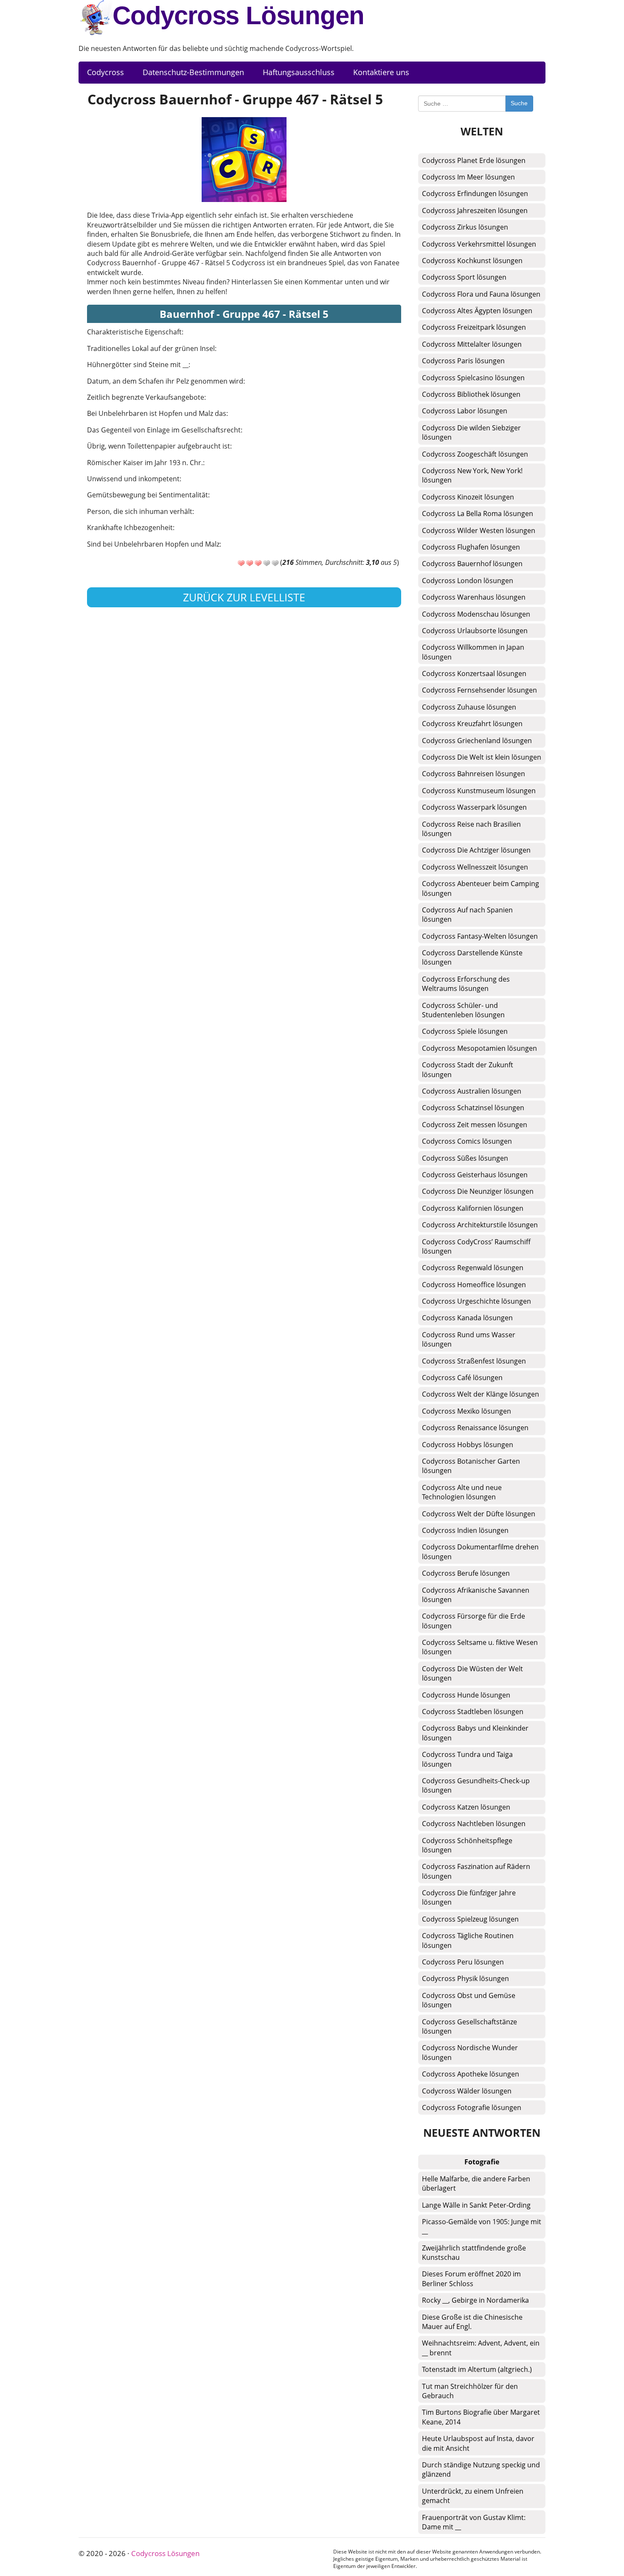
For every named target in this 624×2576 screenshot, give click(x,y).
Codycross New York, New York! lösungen (472, 475)
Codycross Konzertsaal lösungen (474, 673)
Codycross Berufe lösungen (466, 1573)
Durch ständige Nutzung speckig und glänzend (481, 2469)
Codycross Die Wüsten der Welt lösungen (472, 1673)
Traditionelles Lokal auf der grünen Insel (151, 348)
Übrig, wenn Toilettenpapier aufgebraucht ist (159, 446)
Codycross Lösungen (238, 15)
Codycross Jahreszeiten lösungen (475, 210)
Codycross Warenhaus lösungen (474, 597)
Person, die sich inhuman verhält (140, 511)
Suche (519, 103)
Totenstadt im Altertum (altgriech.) (477, 2369)
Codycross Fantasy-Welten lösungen (480, 936)
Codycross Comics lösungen (467, 1141)
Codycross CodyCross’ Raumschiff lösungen (476, 1246)
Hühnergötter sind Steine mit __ (138, 365)
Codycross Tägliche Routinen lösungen (468, 1940)
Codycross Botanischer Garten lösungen (471, 1466)
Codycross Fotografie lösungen (472, 2107)
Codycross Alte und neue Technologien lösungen (462, 1492)
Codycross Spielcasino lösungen (473, 378)
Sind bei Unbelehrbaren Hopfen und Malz (153, 544)
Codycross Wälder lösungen (467, 2091)
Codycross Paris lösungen (463, 361)
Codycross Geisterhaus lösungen (475, 1175)
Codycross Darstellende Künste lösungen (472, 957)
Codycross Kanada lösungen (467, 1318)
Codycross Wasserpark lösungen (474, 807)
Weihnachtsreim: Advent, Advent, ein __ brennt (481, 2348)
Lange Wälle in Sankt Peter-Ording (476, 2205)
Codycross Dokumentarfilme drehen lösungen (480, 1552)
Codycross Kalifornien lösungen (473, 1208)
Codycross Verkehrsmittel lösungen (479, 244)
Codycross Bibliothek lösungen (471, 394)
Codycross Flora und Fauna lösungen (481, 294)
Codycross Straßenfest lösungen (474, 1361)
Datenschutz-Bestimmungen (193, 72)
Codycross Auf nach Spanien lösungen (467, 915)
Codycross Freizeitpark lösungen (474, 327)
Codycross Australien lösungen (472, 1091)
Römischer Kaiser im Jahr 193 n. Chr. (145, 463)
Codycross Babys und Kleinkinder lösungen (475, 1733)
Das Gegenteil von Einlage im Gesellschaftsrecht (164, 430)
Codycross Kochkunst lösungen (472, 261)
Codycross (105, 72)
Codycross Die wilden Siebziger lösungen (471, 432)
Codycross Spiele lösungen (465, 1031)
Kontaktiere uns (381, 72)
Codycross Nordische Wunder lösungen (470, 2052)
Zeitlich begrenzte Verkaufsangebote (146, 397)
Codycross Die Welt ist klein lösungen (482, 757)
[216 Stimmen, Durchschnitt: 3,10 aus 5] (241, 563)
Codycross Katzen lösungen (466, 1807)
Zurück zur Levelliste (244, 597)
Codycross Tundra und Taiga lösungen (467, 1759)
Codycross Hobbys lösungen (468, 1445)
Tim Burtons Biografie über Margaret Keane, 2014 (481, 2417)
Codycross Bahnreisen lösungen (474, 774)
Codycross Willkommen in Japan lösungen (473, 652)
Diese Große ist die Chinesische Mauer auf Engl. (472, 2322)
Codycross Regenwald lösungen (473, 1268)
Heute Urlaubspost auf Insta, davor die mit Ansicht (478, 2443)
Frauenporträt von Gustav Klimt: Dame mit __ (474, 2522)
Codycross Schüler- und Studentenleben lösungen (463, 1010)
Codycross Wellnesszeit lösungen (475, 867)
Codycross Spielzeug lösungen (470, 1919)
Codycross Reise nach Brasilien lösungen (471, 829)
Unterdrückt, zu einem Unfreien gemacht (473, 2496)
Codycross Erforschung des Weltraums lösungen (466, 984)
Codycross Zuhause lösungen (469, 707)
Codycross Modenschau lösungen (476, 614)
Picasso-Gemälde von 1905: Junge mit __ (482, 2226)
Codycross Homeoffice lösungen (474, 1285)
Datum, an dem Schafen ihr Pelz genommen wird (165, 381)
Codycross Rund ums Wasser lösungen (469, 1339)
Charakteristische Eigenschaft (134, 332)
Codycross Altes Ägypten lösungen (477, 311)
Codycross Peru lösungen (463, 1962)
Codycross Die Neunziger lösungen (478, 1191)
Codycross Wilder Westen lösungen (479, 530)
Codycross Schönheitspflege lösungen (467, 1845)
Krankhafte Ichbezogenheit (130, 528)
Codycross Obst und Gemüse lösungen (469, 2000)
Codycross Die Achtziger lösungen (476, 850)
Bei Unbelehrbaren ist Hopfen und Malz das (157, 413)
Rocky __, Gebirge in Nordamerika (475, 2300)
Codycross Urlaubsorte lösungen (475, 631)
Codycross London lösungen (468, 581)
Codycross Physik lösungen (465, 1978)
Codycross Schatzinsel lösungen (473, 1108)
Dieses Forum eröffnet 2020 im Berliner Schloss (471, 2279)
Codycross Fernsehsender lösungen (479, 690)
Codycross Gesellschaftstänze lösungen (469, 2026)
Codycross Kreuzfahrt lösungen (472, 724)
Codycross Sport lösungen (464, 277)
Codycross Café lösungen (462, 1378)
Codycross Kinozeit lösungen (468, 497)
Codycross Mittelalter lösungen (472, 344)
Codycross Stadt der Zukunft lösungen (468, 1069)
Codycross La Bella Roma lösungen (478, 514)
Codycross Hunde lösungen (466, 1695)
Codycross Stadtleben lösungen (473, 1712)
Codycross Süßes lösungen (465, 1158)
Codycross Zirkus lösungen (465, 227)
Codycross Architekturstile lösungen (480, 1225)
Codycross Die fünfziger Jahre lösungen (469, 1897)
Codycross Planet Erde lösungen (474, 160)
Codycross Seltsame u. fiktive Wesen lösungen (480, 1647)
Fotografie (482, 2162)
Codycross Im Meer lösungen (468, 177)
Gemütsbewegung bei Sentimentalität (148, 495)
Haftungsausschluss (299, 72)
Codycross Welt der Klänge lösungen (481, 1394)
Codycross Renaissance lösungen (475, 1428)
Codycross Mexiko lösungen (467, 1411)
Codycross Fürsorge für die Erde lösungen (474, 1621)
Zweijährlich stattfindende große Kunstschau (474, 2253)
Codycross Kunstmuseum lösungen (479, 791)
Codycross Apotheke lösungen (471, 2074)
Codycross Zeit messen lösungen (475, 1125)
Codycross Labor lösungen (465, 411)
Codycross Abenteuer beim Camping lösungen (481, 888)
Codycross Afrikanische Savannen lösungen (476, 1595)
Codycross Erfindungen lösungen (475, 194)
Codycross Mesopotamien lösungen (479, 1048)
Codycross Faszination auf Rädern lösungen (476, 1871)
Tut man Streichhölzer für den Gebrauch (470, 2391)
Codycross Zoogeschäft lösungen (475, 454)
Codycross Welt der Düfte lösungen (479, 1514)
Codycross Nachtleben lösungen (474, 1824)
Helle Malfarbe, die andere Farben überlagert (476, 2183)
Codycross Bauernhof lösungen (472, 564)
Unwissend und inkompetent (133, 479)
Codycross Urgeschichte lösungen (476, 1301)
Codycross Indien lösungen (465, 1530)
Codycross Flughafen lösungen (471, 547)
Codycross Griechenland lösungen (477, 741)
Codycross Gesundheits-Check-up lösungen (476, 1785)
